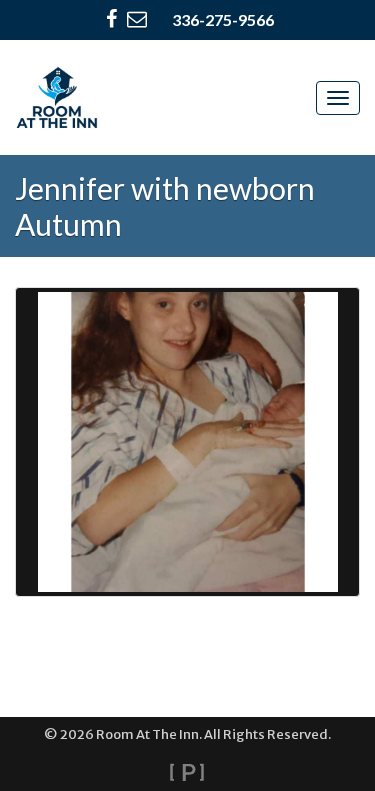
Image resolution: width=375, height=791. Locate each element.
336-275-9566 (223, 19)
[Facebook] (111, 20)
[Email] (137, 20)
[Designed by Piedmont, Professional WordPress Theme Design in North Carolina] (187, 772)
